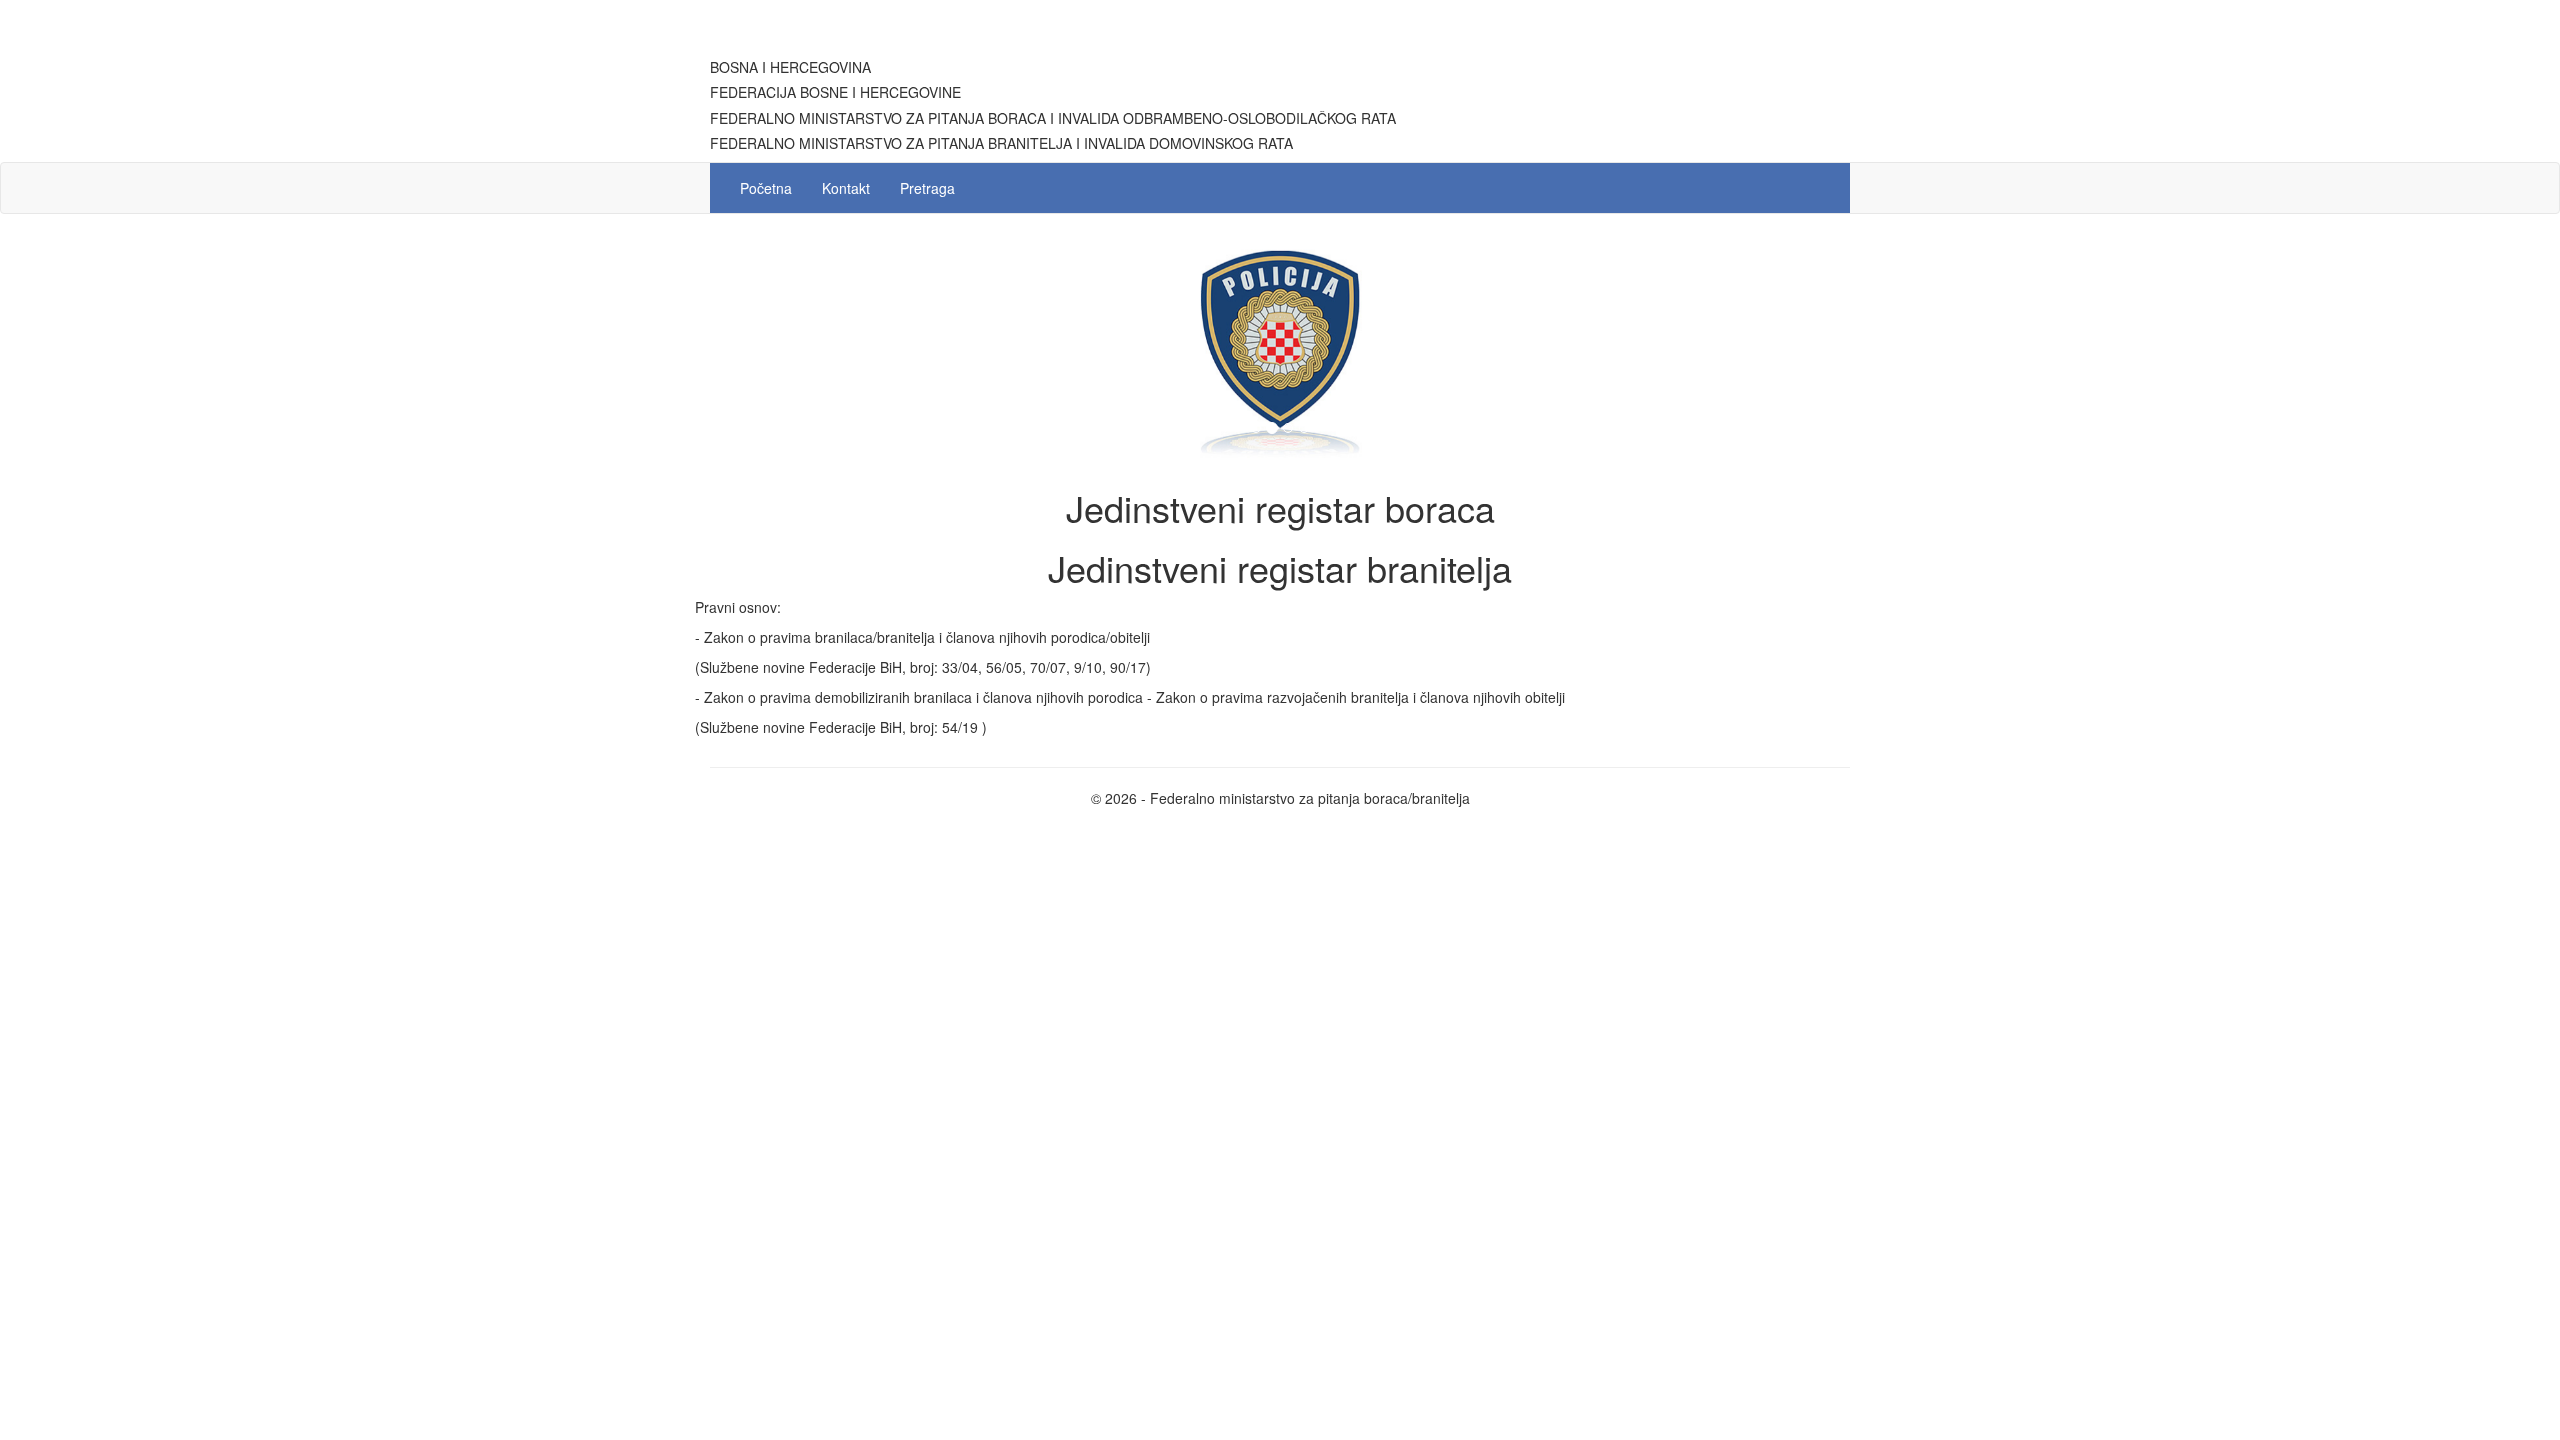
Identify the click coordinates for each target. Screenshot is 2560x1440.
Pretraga (927, 188)
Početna (766, 188)
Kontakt (846, 188)
